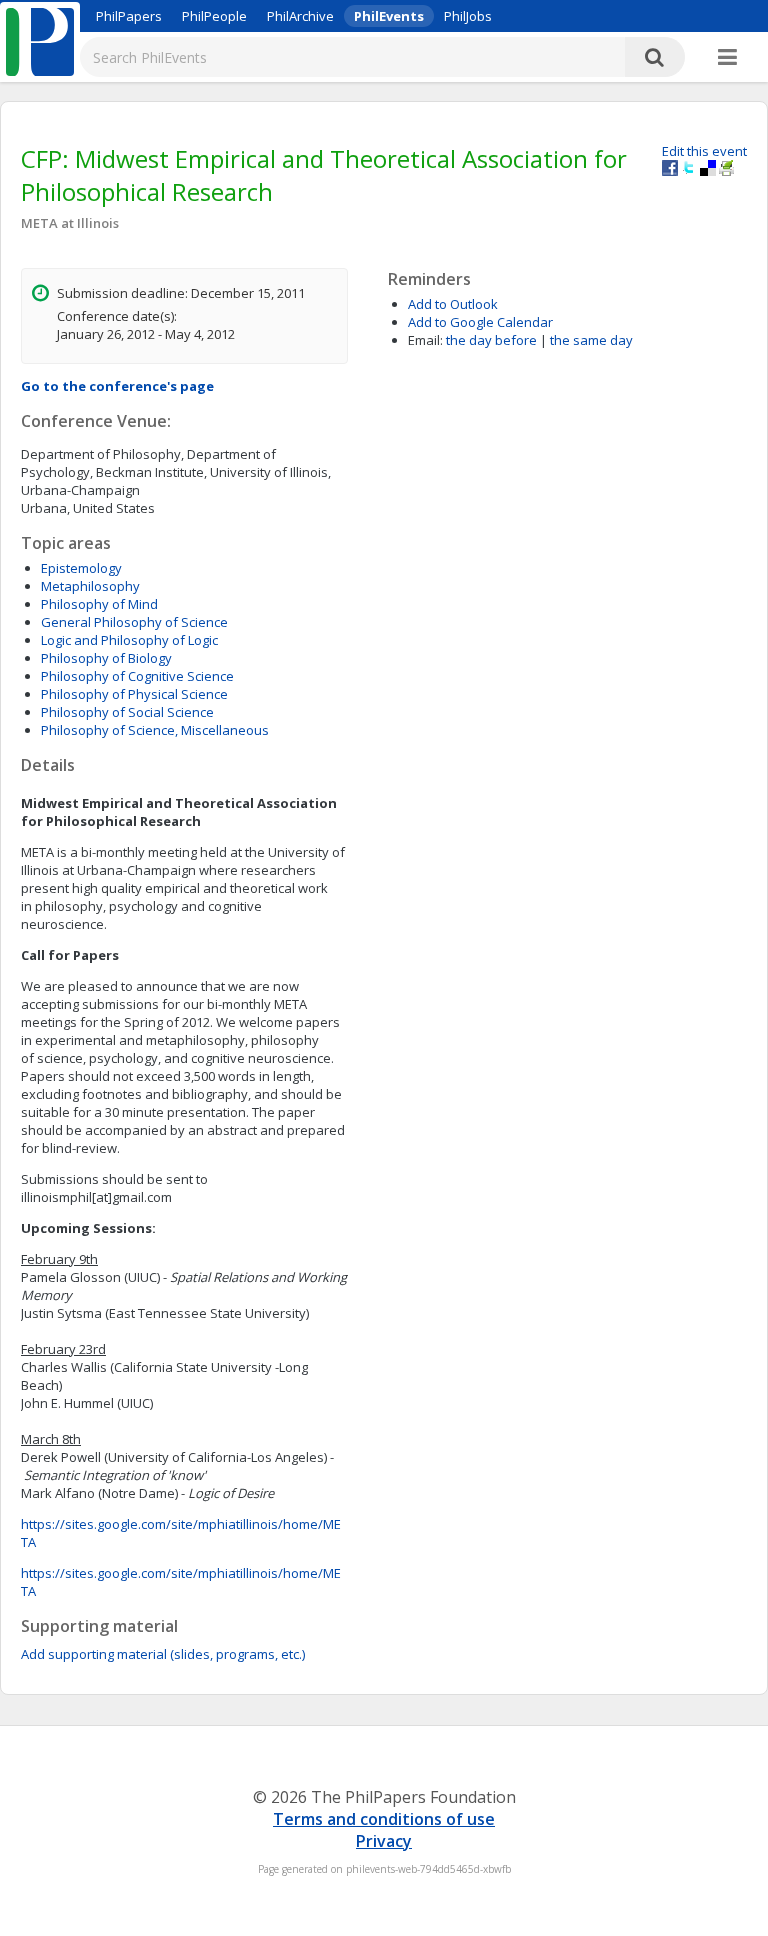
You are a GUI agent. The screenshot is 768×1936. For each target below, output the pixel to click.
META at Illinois (70, 223)
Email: (425, 340)
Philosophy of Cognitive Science (137, 676)
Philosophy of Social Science (127, 712)
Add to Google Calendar (480, 322)
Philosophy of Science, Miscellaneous (155, 730)
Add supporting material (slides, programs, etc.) (163, 1654)
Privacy (384, 1841)
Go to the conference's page (117, 386)
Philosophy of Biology (106, 658)
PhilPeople (214, 16)
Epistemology (81, 568)
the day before (491, 340)
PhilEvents (389, 16)
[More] (727, 58)
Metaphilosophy (90, 586)
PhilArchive (300, 16)
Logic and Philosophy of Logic (129, 640)
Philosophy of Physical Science (134, 694)
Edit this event (704, 151)
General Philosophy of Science (134, 622)
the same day (591, 340)
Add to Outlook (453, 304)
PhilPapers (129, 16)
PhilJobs (468, 16)
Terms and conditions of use (384, 1819)
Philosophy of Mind (99, 604)
